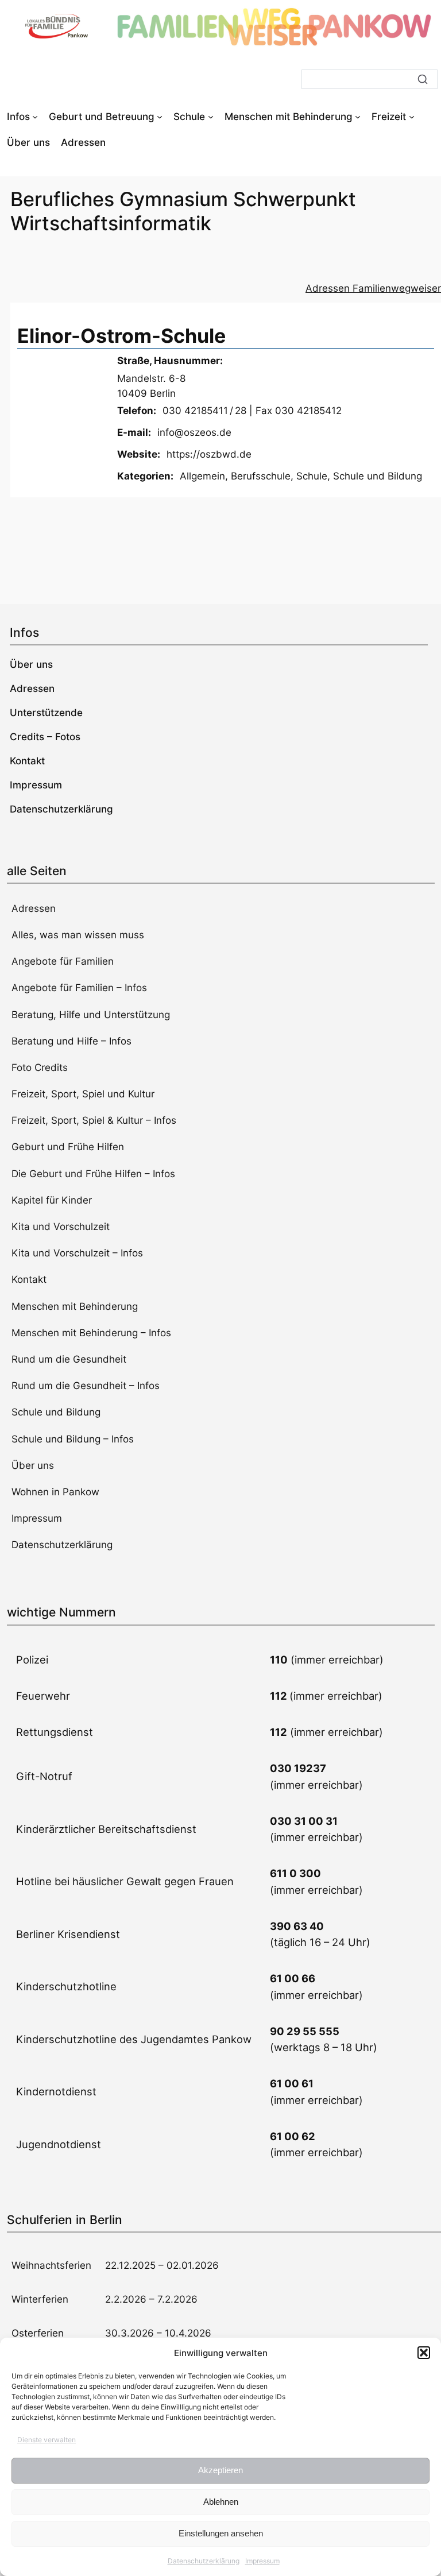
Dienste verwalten (47, 2440)
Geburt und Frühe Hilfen (68, 1147)
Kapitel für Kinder (52, 1200)
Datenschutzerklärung (204, 2561)
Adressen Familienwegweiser (373, 288)
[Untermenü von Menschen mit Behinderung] (358, 117)
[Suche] (423, 79)
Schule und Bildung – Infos (73, 1439)
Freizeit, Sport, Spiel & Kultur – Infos (94, 1120)
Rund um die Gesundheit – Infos (86, 1386)
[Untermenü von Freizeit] (412, 117)
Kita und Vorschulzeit (61, 1227)
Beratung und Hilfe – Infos (71, 1041)
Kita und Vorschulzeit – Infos (77, 1253)
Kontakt (29, 1279)
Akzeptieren (220, 2470)
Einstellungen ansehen (221, 2533)
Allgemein (202, 476)
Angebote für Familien (63, 961)
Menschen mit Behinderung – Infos (91, 1333)
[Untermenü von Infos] (35, 117)
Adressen (34, 908)
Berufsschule (261, 476)
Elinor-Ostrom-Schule (121, 336)
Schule (312, 476)
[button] (424, 2353)
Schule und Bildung (378, 476)
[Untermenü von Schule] (211, 117)
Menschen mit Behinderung (75, 1306)
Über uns (33, 1465)
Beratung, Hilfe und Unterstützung (91, 1015)
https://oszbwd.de (209, 454)
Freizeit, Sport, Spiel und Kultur (83, 1094)
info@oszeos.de (194, 432)
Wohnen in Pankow (55, 1492)
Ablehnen (221, 2502)
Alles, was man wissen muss (78, 935)
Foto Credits (40, 1067)
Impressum (262, 2561)
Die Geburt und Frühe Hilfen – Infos (93, 1174)
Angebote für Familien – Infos (79, 988)
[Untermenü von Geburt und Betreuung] (160, 117)
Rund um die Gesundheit (69, 1359)
